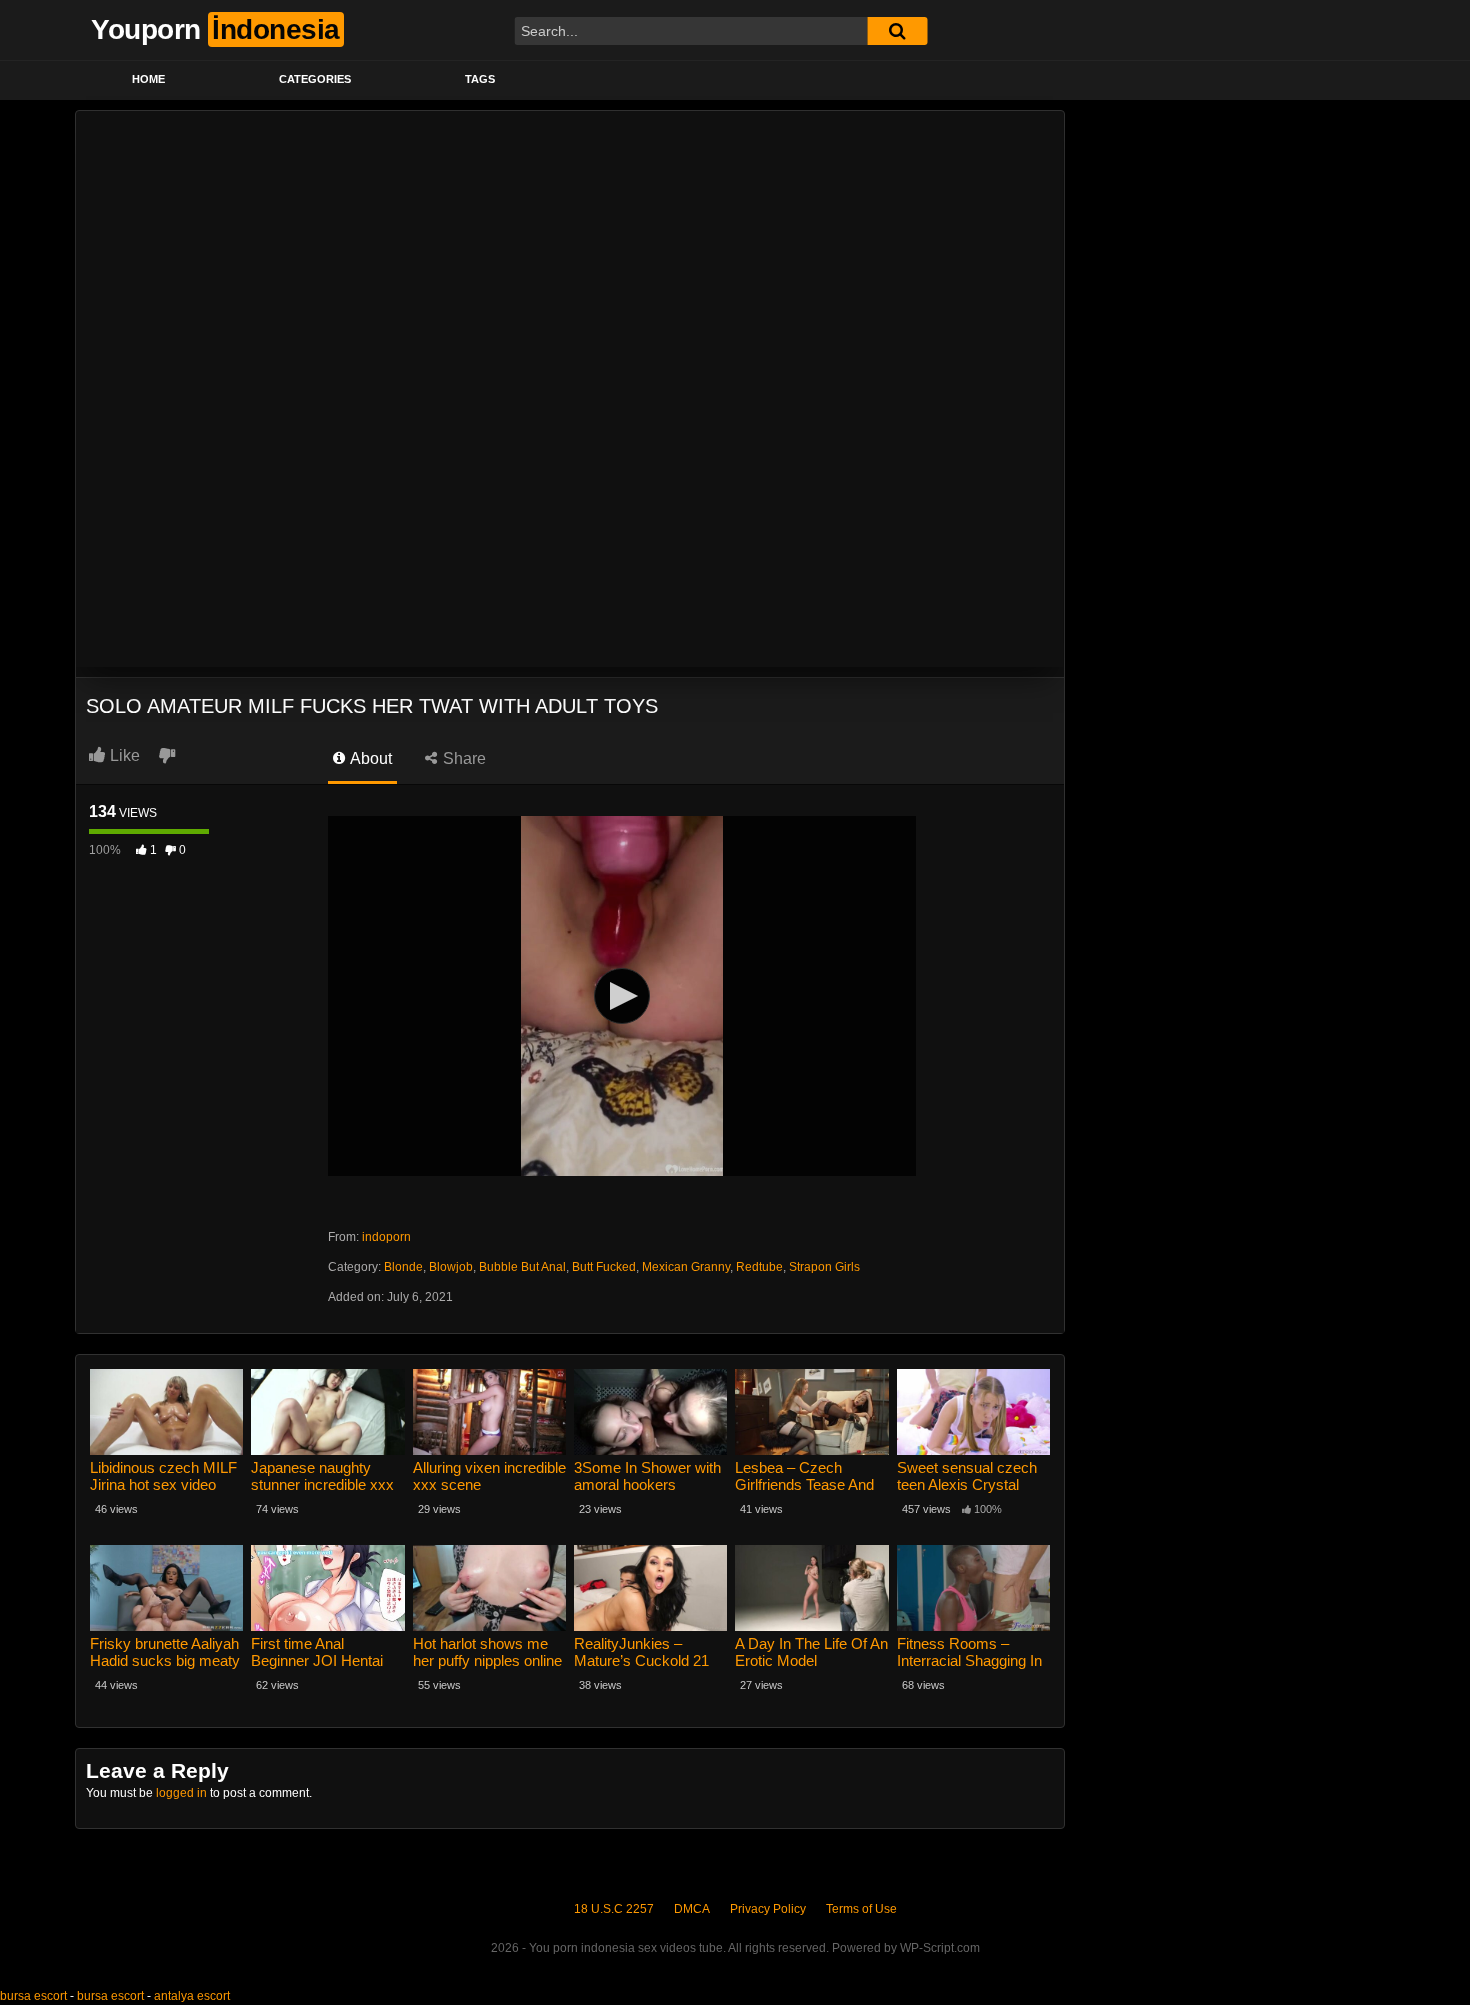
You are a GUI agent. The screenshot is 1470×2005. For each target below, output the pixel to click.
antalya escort (192, 1996)
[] (897, 31)
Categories (315, 79)
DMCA (692, 1909)
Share (462, 758)
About (369, 758)
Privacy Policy (768, 1909)
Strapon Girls (824, 1267)
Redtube (759, 1267)
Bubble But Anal (522, 1267)
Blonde (403, 1267)
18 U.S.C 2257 (614, 1909)
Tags (480, 79)
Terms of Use (861, 1909)
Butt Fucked (604, 1267)
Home (148, 79)
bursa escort (33, 1996)
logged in (181, 1793)
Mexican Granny (686, 1267)
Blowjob (451, 1267)
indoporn (386, 1237)
